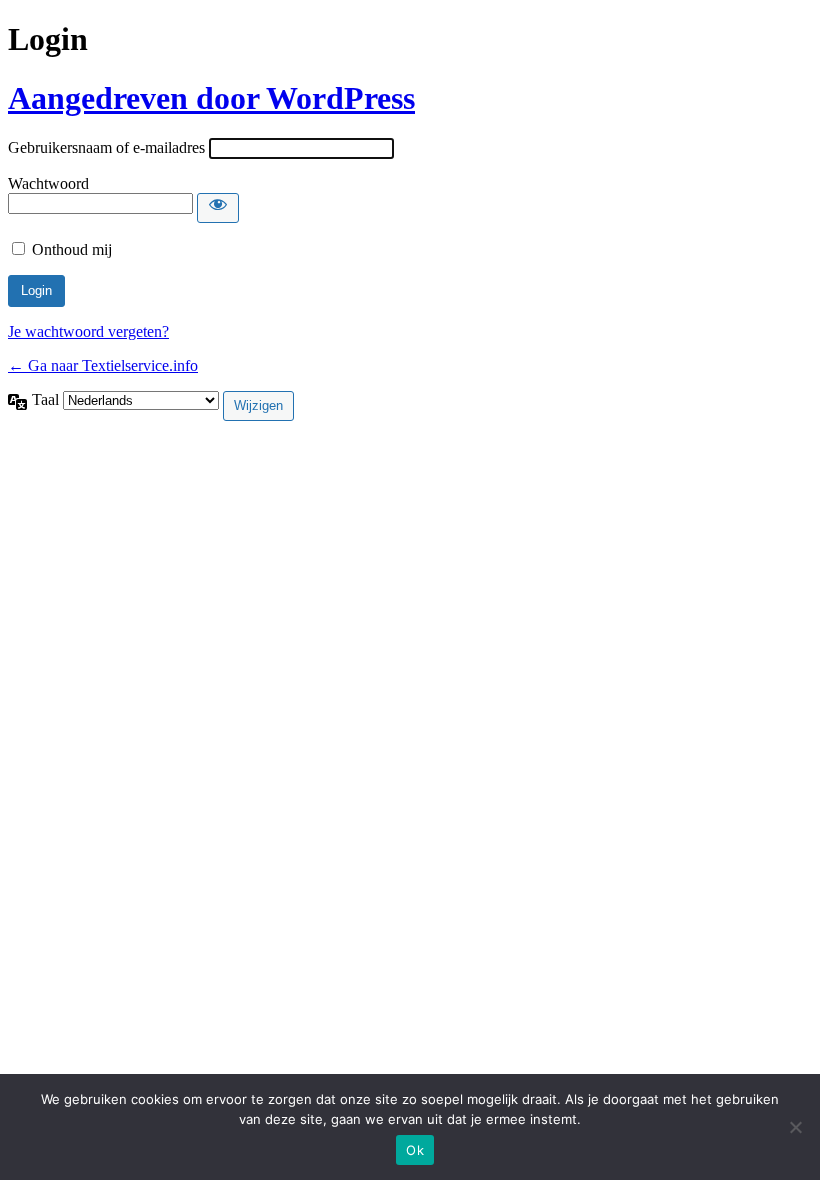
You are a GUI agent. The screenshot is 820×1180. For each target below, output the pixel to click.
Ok (415, 1150)
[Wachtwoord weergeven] (218, 208)
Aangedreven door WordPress (211, 98)
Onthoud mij (72, 249)
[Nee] (795, 1127)
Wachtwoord (48, 183)
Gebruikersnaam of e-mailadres (106, 147)
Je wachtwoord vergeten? (88, 331)
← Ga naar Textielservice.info (103, 365)
